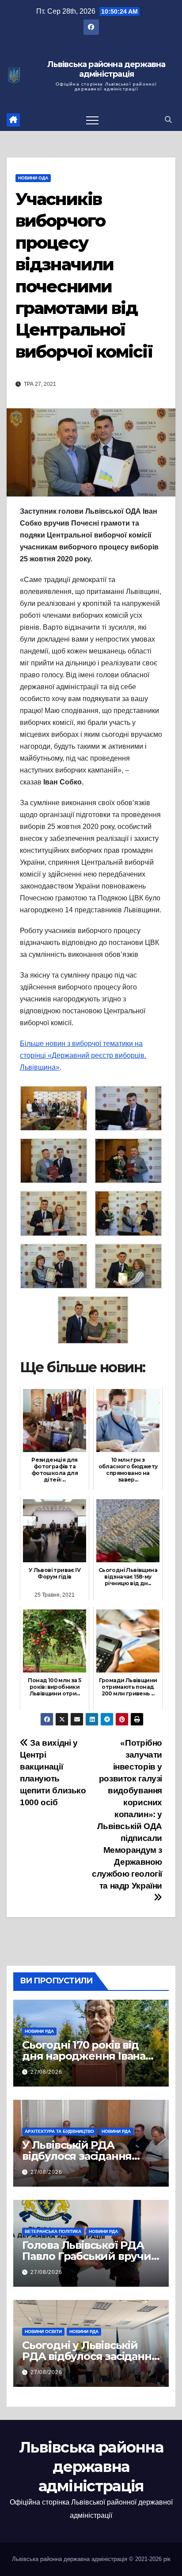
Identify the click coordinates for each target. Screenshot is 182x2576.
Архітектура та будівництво (59, 2131)
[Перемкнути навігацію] (92, 120)
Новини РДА (39, 2031)
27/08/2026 (46, 2072)
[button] (168, 120)
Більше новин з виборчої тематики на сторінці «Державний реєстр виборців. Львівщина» (83, 1055)
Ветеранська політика (53, 2231)
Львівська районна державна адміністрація (106, 69)
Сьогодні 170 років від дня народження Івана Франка (84, 2056)
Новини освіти (43, 2331)
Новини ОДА (33, 178)
